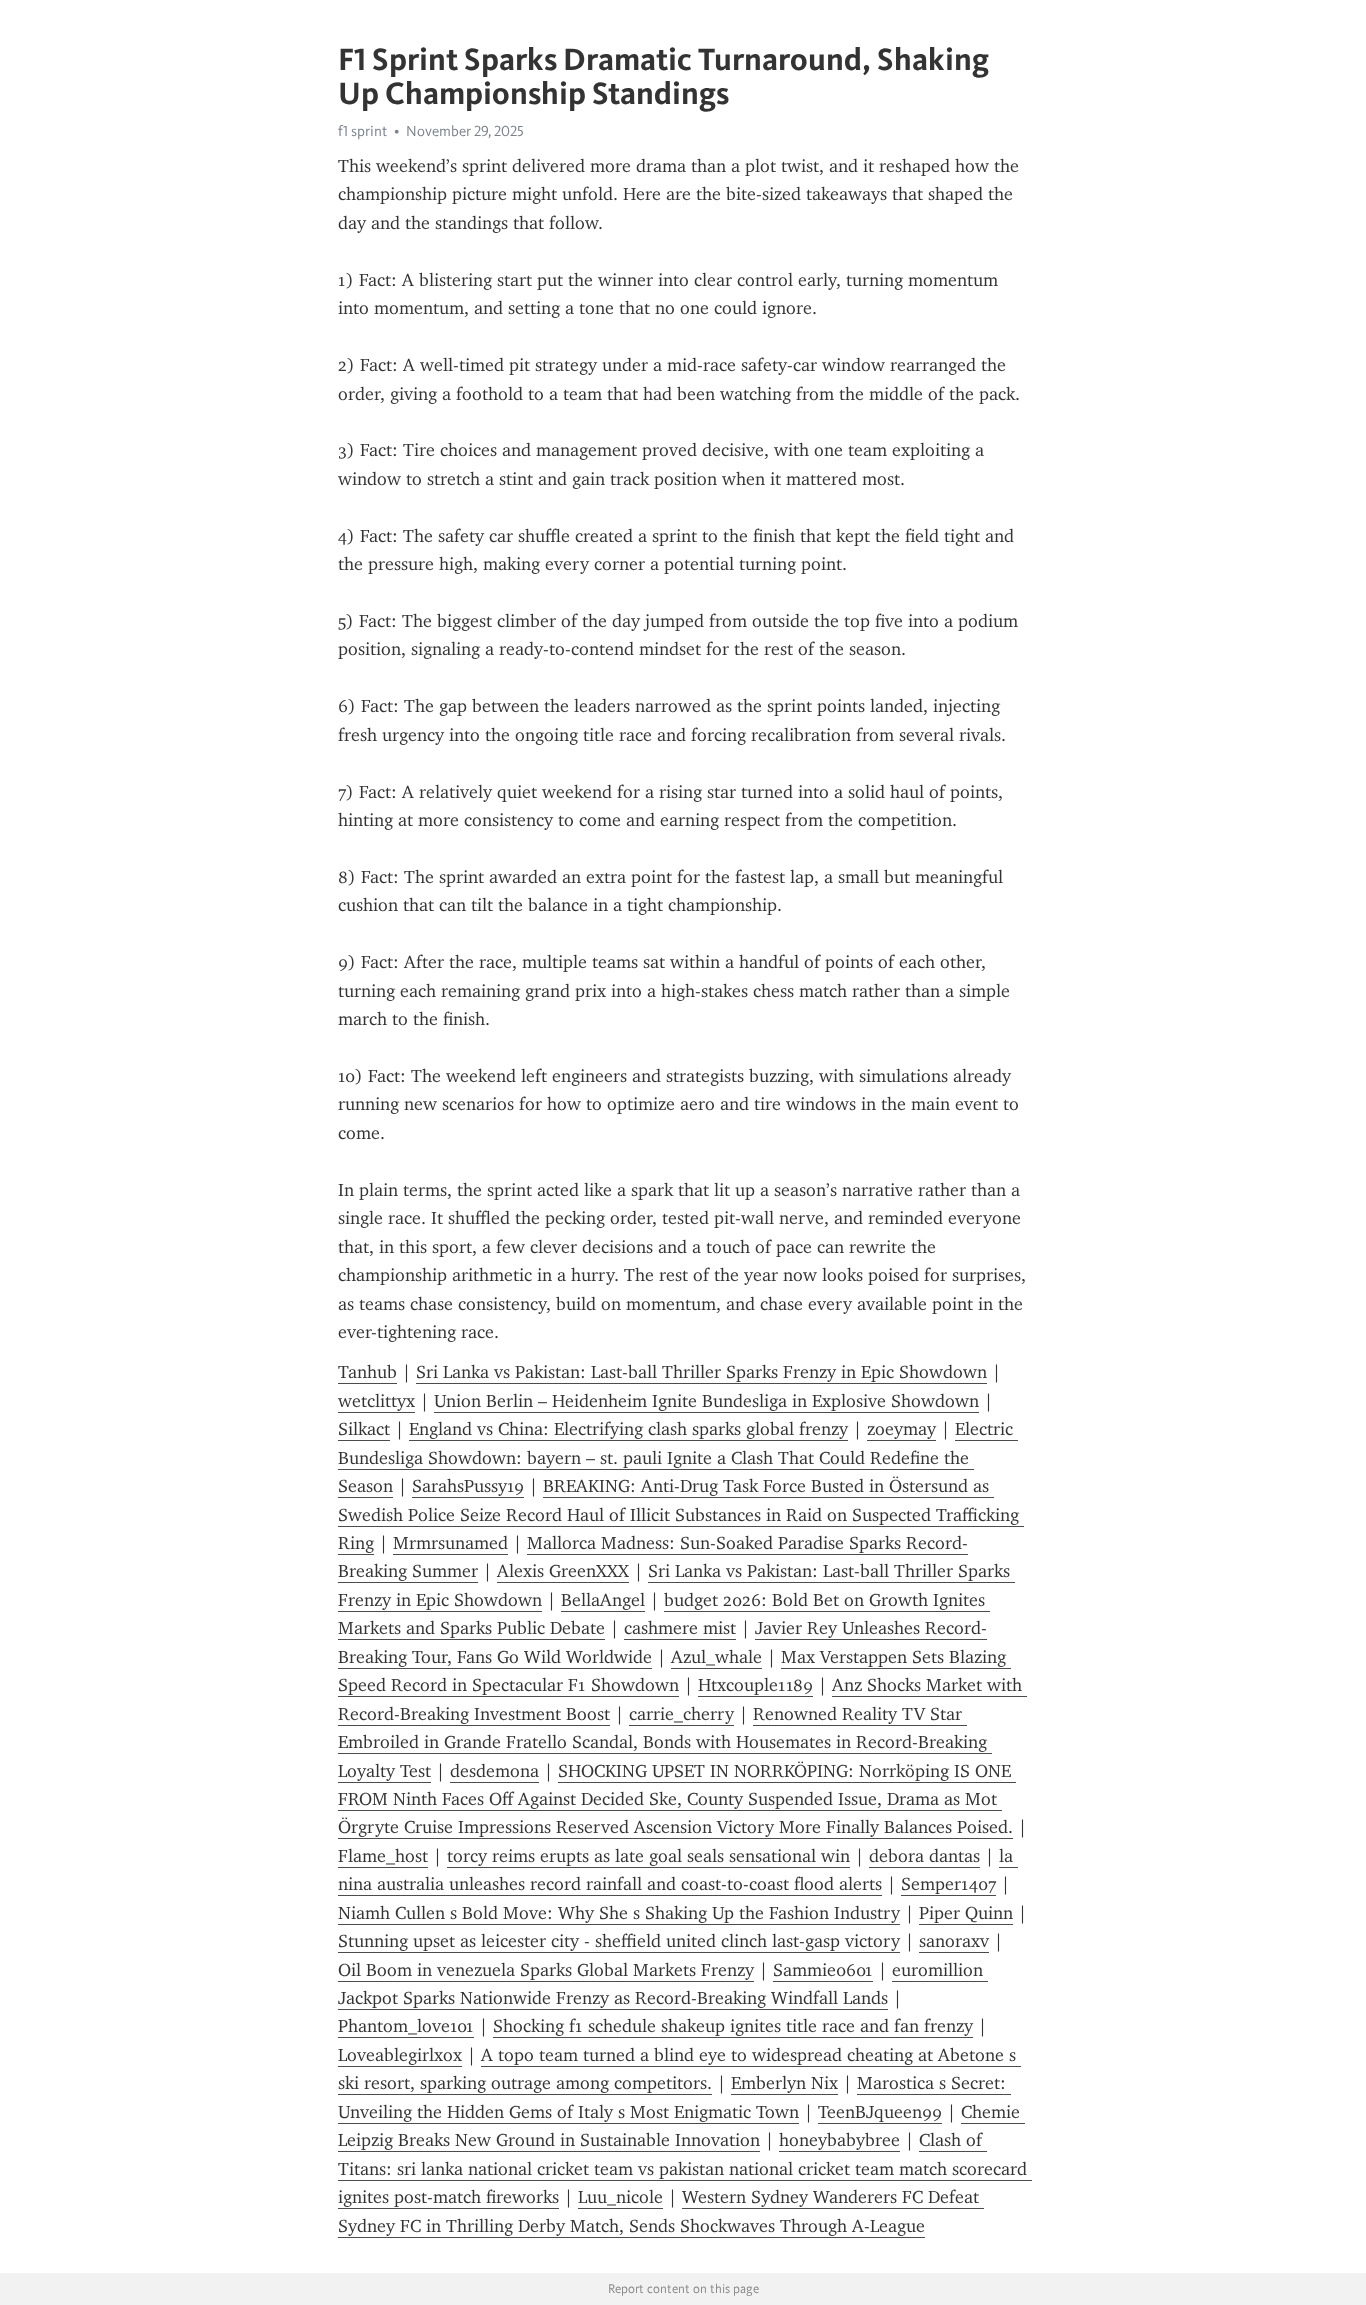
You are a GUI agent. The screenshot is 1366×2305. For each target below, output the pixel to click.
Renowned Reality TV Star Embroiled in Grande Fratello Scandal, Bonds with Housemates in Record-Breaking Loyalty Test (665, 1742)
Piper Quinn (966, 1913)
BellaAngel (603, 1600)
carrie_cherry (681, 1714)
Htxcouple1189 (755, 1685)
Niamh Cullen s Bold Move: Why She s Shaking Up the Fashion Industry (619, 1913)
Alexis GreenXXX (563, 1571)
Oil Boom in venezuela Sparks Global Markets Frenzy (546, 1970)
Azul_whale (716, 1657)
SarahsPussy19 (468, 1486)
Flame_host (383, 1856)
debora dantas (924, 1856)
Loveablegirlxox (400, 2055)
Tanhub (367, 1372)
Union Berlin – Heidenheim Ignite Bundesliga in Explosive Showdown (706, 1401)
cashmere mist (680, 1628)
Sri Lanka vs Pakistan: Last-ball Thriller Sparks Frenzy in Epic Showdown (701, 1372)
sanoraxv (954, 1941)
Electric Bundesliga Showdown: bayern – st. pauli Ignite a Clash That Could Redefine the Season (678, 1457)
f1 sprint (362, 131)
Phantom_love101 (406, 2026)
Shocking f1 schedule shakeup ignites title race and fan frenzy (733, 2026)
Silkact (364, 1429)
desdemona (494, 1771)
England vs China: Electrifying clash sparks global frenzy (628, 1429)
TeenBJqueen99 (880, 2112)
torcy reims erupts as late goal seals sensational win (648, 1856)
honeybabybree (839, 2140)
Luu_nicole (620, 2197)
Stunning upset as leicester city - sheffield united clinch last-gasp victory (619, 1941)
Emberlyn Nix (784, 2083)
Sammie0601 (823, 1970)
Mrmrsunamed (450, 1543)
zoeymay (901, 1429)
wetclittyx (376, 1401)
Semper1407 (948, 1884)
